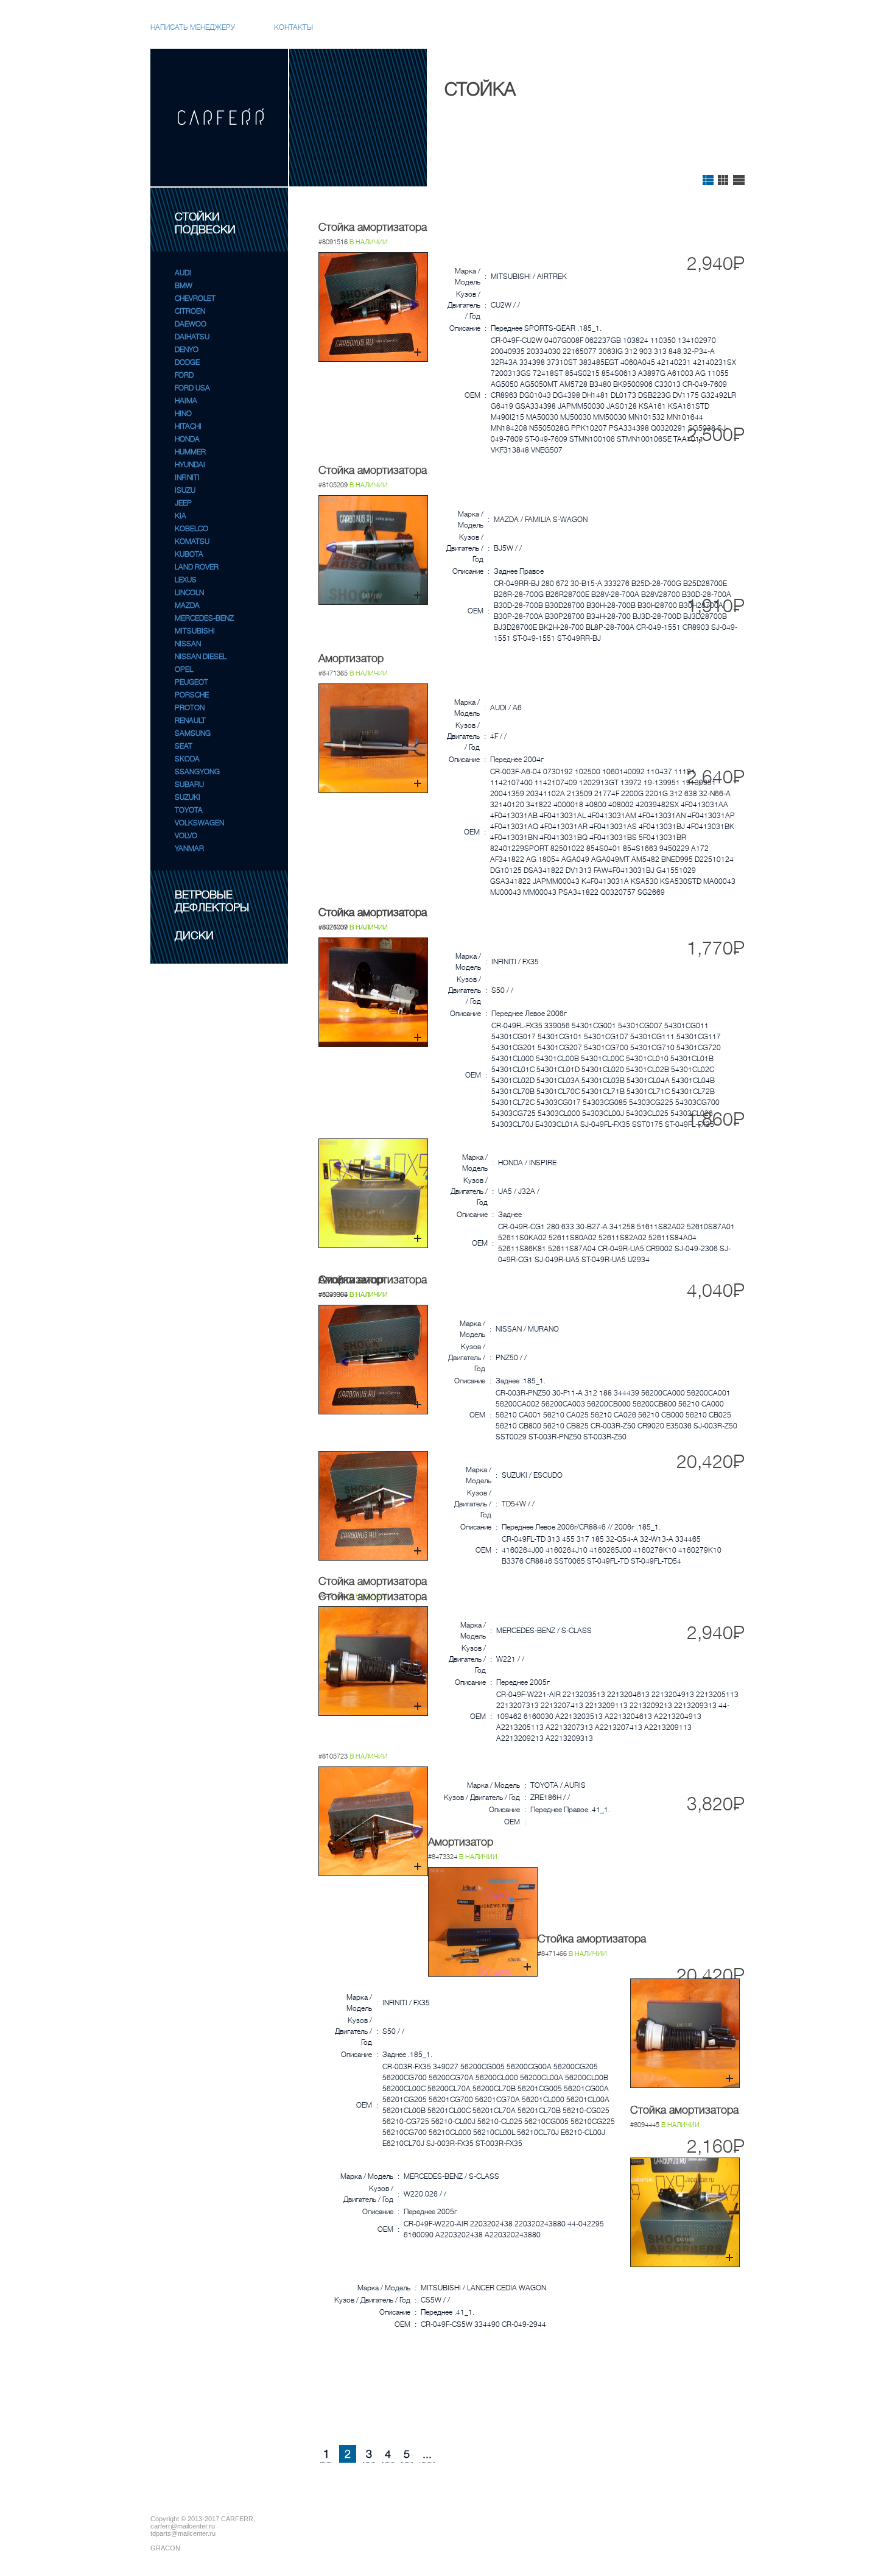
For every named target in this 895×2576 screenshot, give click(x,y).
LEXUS (186, 580)
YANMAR (189, 849)
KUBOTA (189, 554)
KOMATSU (192, 542)
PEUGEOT (191, 682)
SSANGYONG (197, 772)
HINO (183, 414)
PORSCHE (192, 695)
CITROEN (190, 311)
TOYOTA (189, 810)
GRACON (165, 2548)
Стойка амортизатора (373, 227)
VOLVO (186, 836)
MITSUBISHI (195, 631)
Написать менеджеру (193, 27)
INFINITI (187, 478)
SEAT (184, 746)
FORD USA (192, 388)
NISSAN (188, 644)
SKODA (187, 759)
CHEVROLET (195, 298)
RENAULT (190, 721)
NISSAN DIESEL (201, 657)
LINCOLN (189, 593)
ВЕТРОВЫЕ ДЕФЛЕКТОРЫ (212, 901)
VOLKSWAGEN (199, 823)
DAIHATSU (192, 337)
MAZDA (187, 605)
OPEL (184, 669)
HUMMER (190, 452)
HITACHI (188, 426)
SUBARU (189, 785)
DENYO (187, 350)
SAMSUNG (193, 733)
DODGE (187, 362)
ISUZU (185, 490)
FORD (184, 375)
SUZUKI (188, 797)
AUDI (183, 273)
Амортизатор (351, 658)
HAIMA (186, 401)
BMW (184, 286)
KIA (181, 516)
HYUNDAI (190, 465)
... (427, 2454)
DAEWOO (191, 324)
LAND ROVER (197, 567)
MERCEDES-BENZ (204, 618)
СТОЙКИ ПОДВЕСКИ (205, 223)
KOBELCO (191, 529)
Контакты (293, 27)
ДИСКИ (194, 936)
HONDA (187, 439)
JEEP (183, 503)
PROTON (190, 708)
